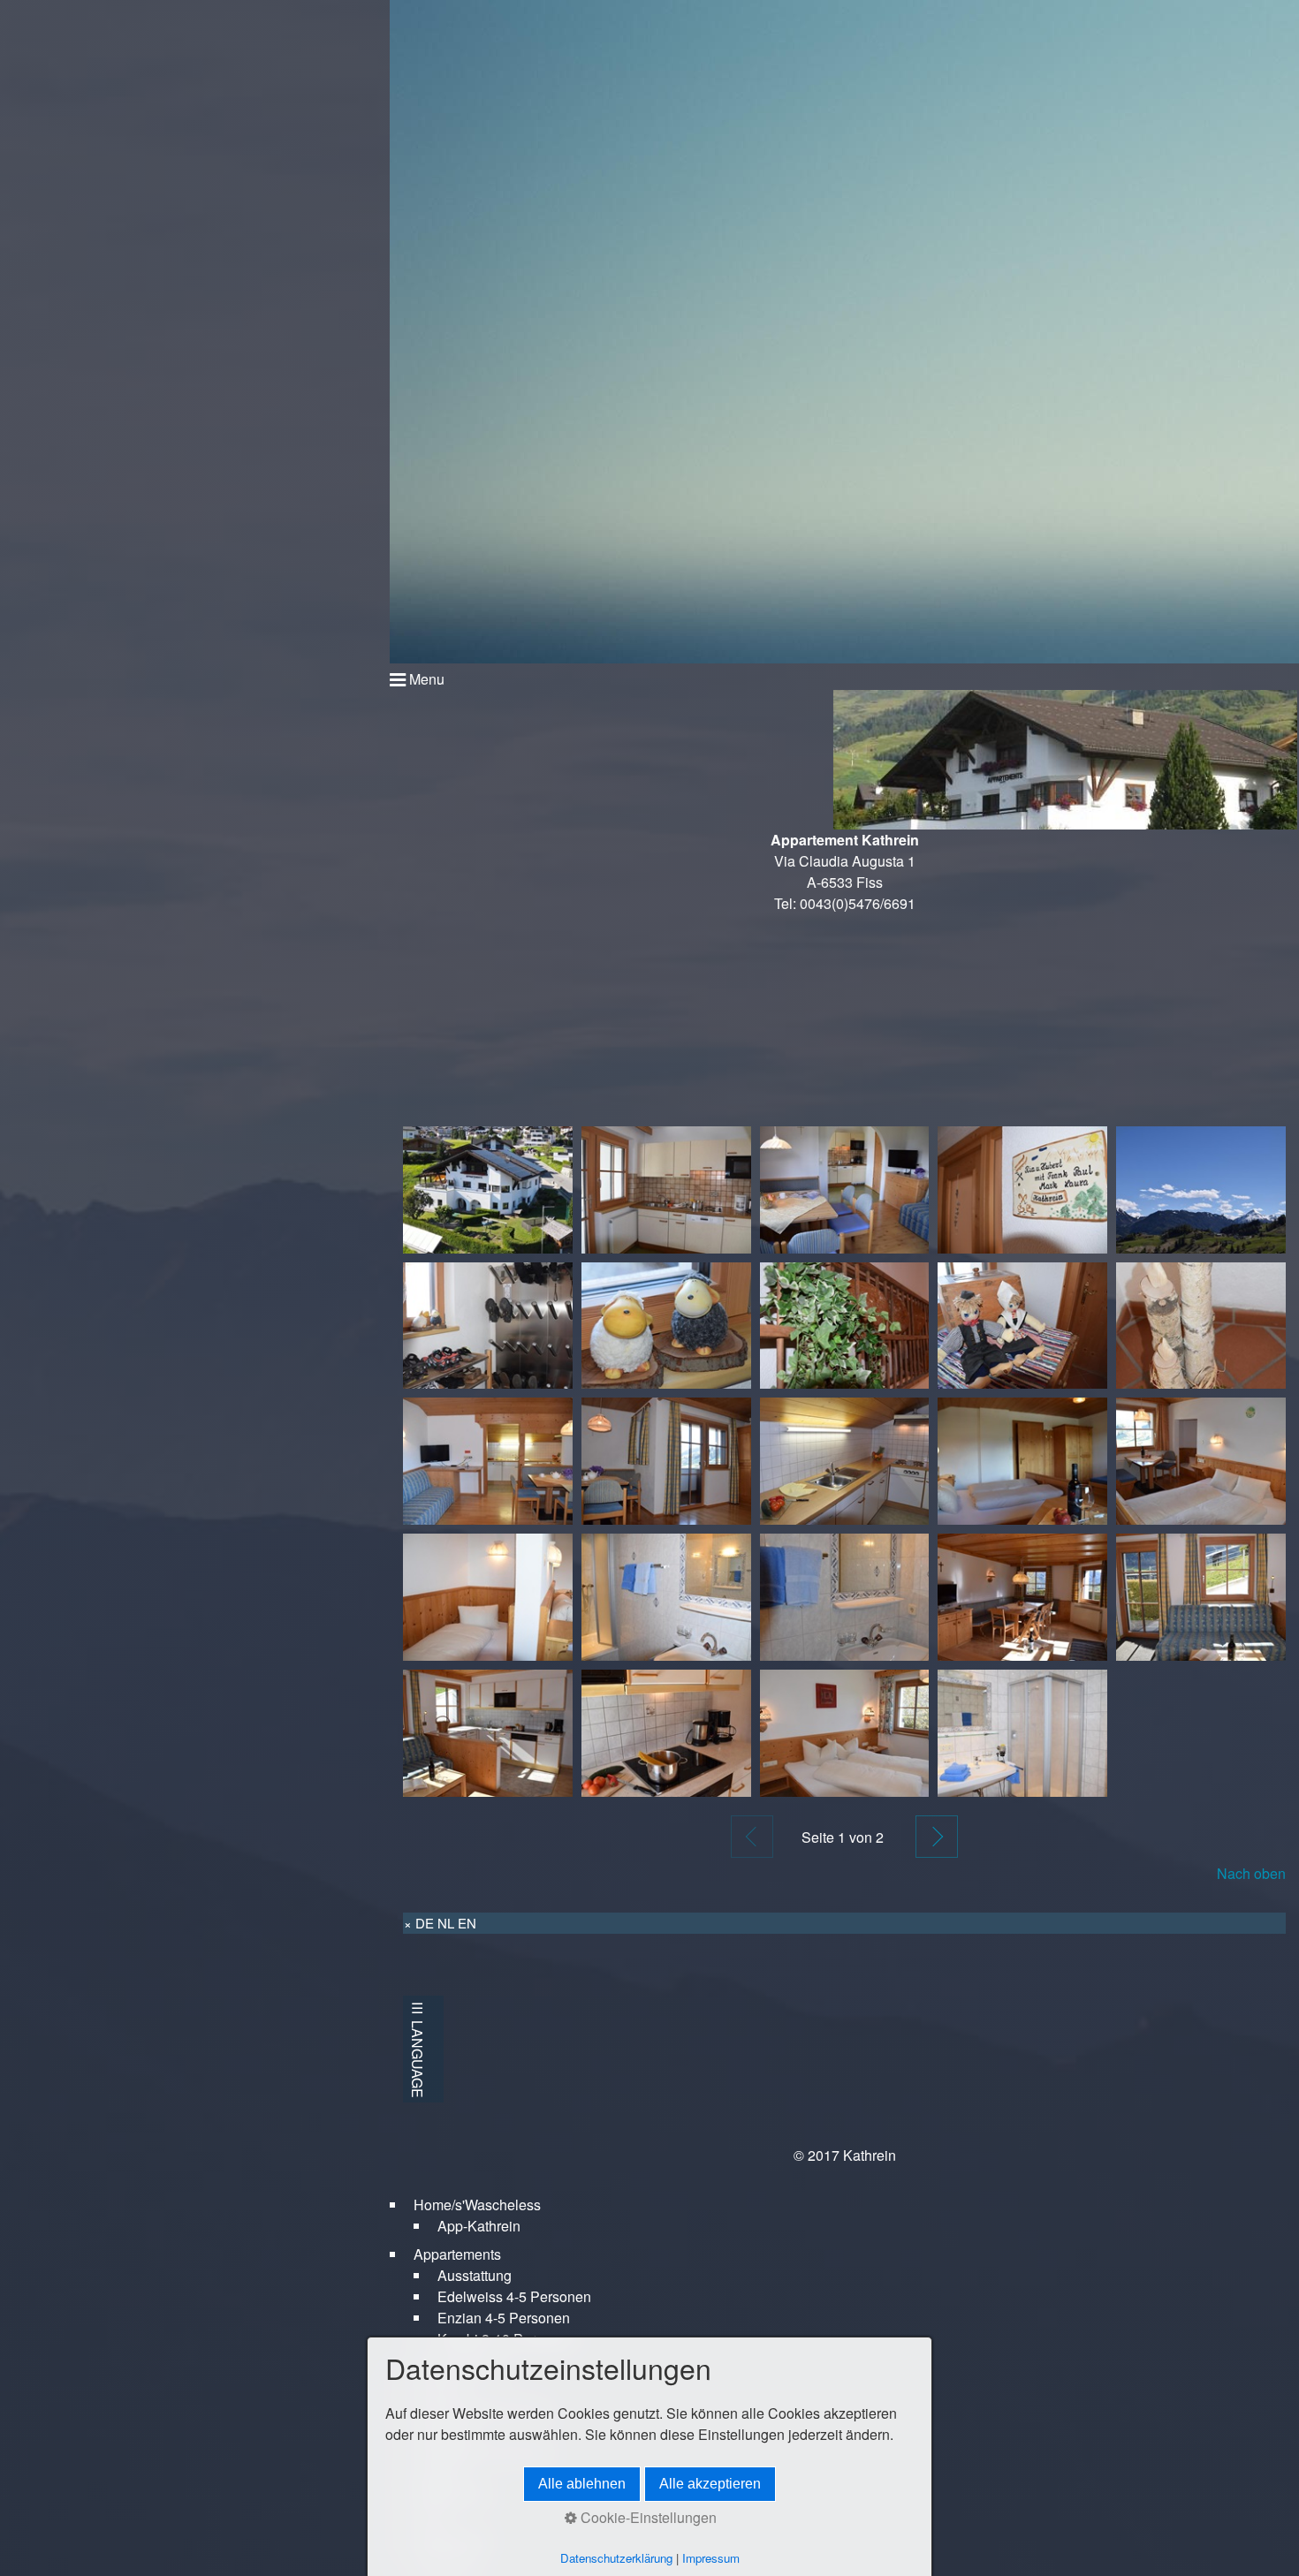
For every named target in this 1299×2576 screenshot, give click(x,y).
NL (446, 1923)
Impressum (711, 2558)
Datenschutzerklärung (616, 2558)
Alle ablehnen (582, 2484)
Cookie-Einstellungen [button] (647, 2517)
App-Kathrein (479, 2226)
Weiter (937, 1837)
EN (467, 1923)
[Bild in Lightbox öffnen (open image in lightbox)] (488, 1190)
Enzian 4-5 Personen (504, 2318)
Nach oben (1251, 1873)
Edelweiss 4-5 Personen (514, 2296)
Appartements (457, 2254)
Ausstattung (475, 2275)
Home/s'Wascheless (477, 2205)
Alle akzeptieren (710, 2484)
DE (425, 1923)
